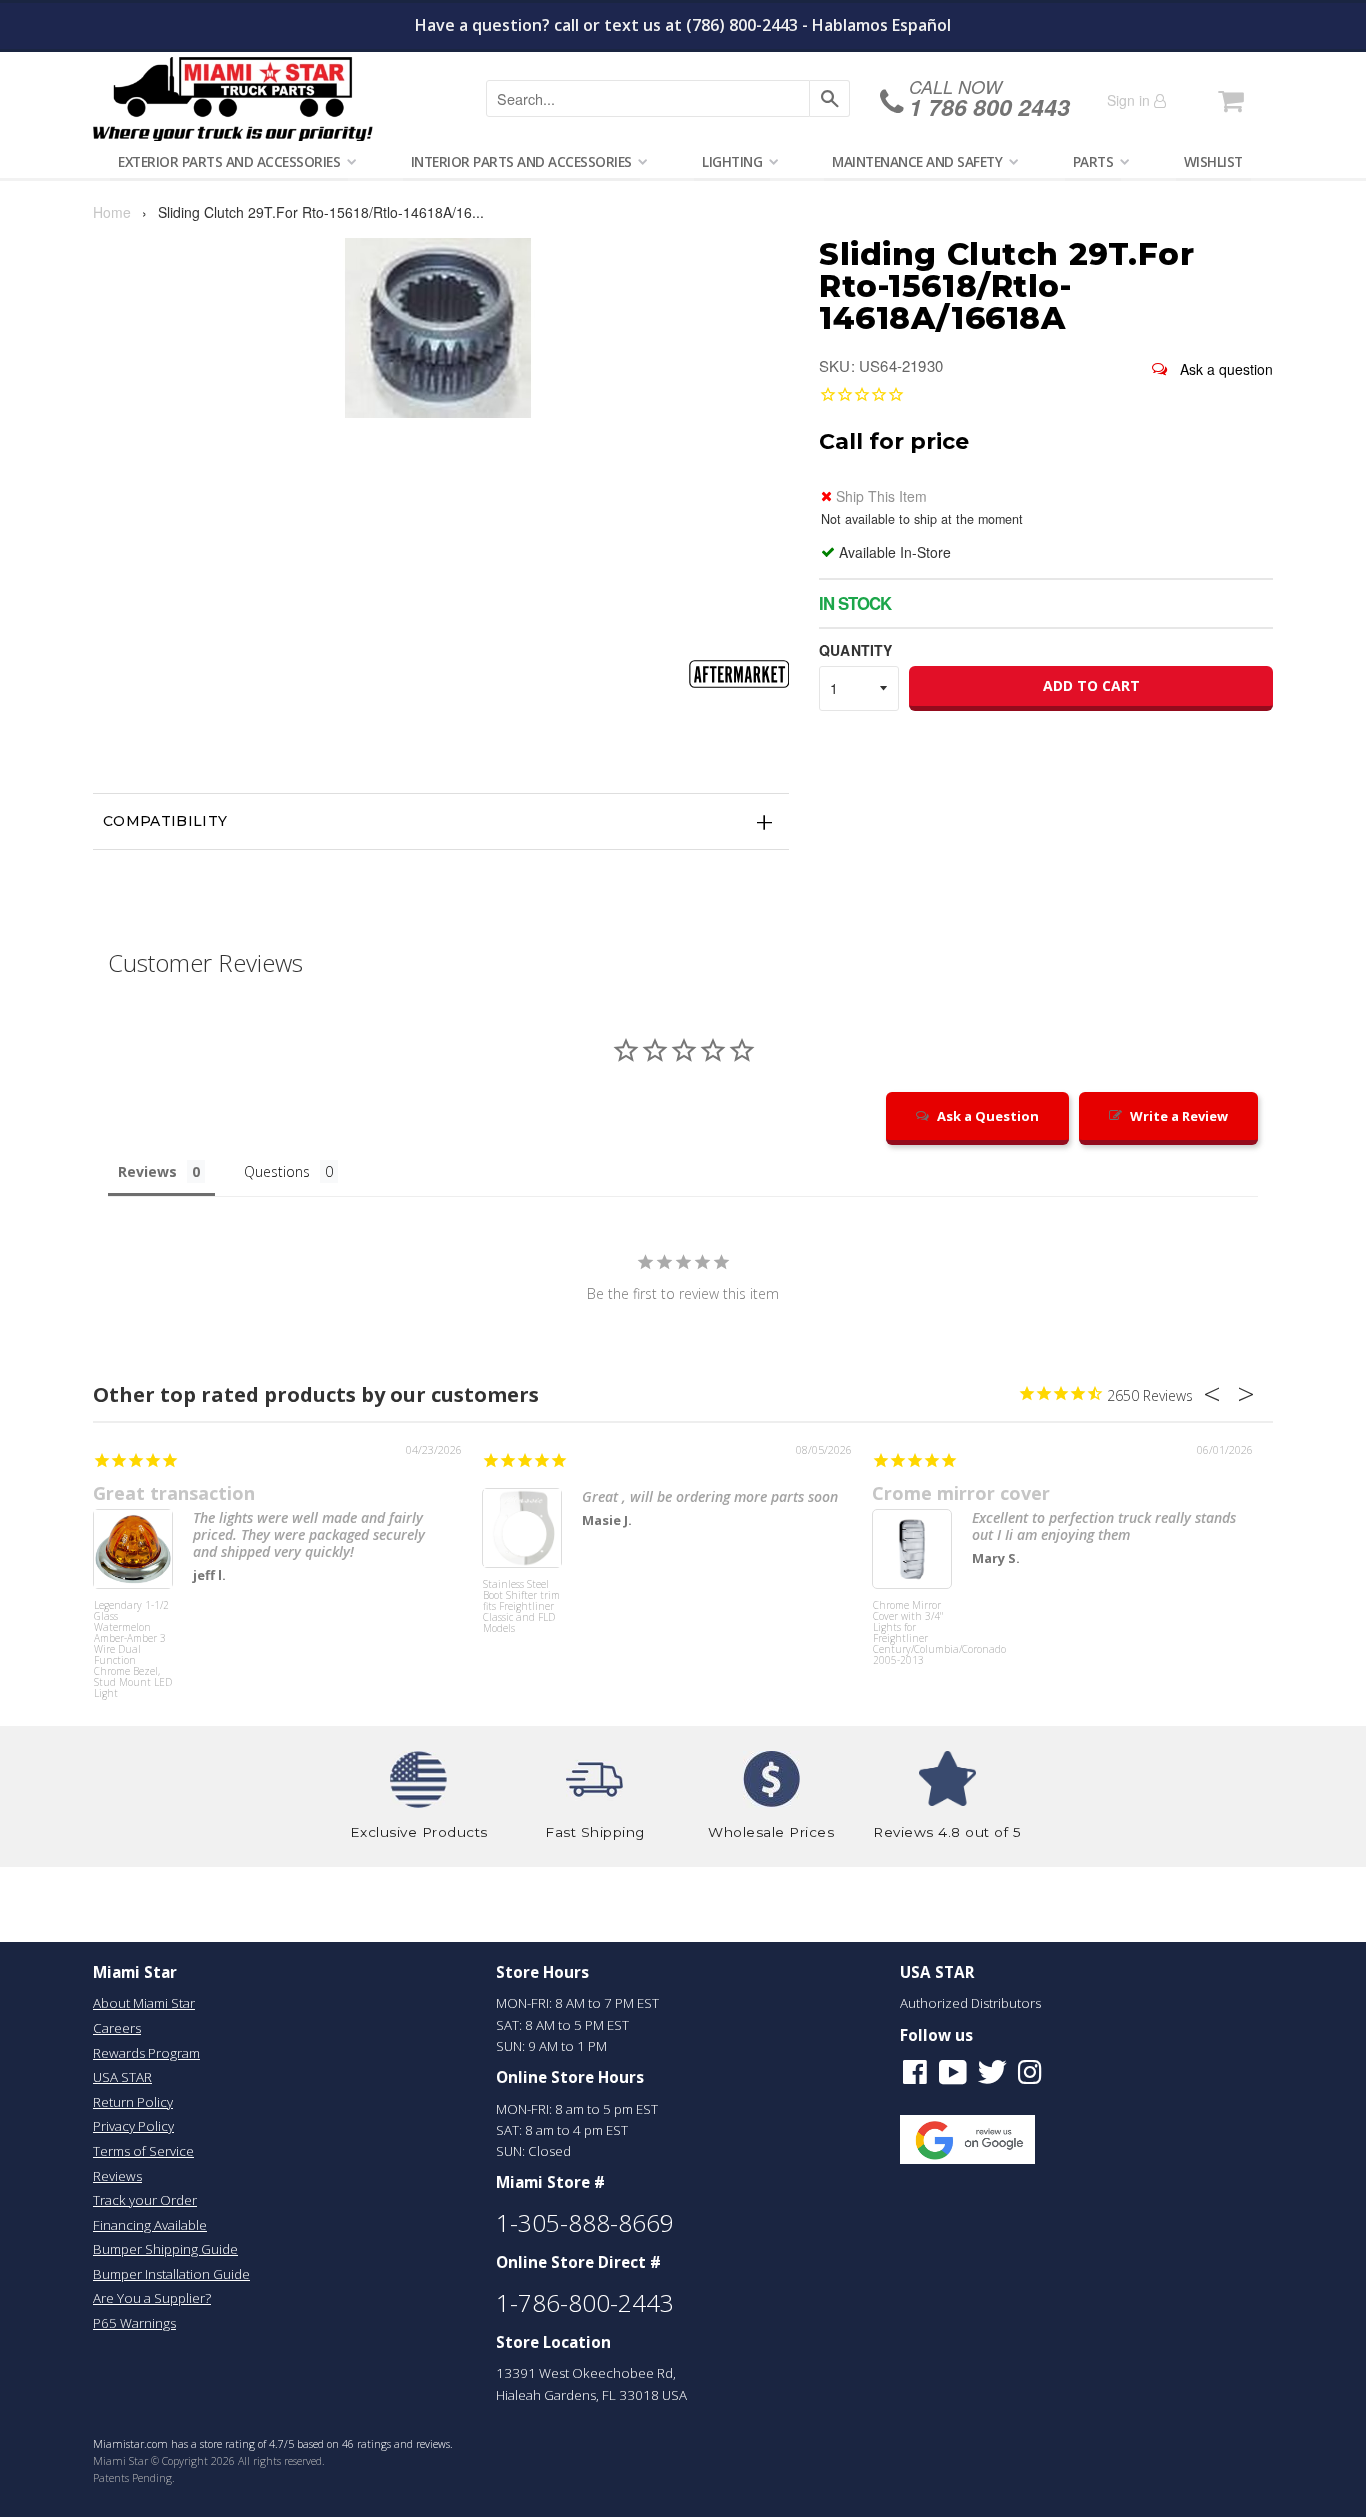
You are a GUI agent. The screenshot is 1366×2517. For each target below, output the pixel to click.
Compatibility (165, 821)
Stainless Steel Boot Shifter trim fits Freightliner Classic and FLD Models (521, 1607)
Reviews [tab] (147, 1171)
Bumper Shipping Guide (165, 2249)
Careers (117, 2028)
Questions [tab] (277, 1171)
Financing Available (150, 2225)
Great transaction (174, 1493)
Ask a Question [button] (988, 1116)
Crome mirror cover (961, 1493)
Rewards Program (146, 2053)
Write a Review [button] (1179, 1116)
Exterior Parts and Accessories (229, 161)
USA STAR (122, 2077)
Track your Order (145, 2200)
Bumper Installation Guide (171, 2274)
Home (112, 212)
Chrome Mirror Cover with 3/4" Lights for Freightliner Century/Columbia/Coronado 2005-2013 (912, 1633)
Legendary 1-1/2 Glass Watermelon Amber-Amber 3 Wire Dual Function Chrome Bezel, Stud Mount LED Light (133, 1637)
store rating (227, 2444)
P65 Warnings (134, 2323)
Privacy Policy (133, 2126)
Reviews (117, 2176)
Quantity (855, 650)
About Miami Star (144, 2003)
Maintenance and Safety (917, 161)
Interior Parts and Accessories (521, 161)
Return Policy (133, 2102)
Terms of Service (143, 2151)
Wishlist (1213, 161)
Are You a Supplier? (152, 2298)
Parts (1093, 161)
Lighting (732, 161)
